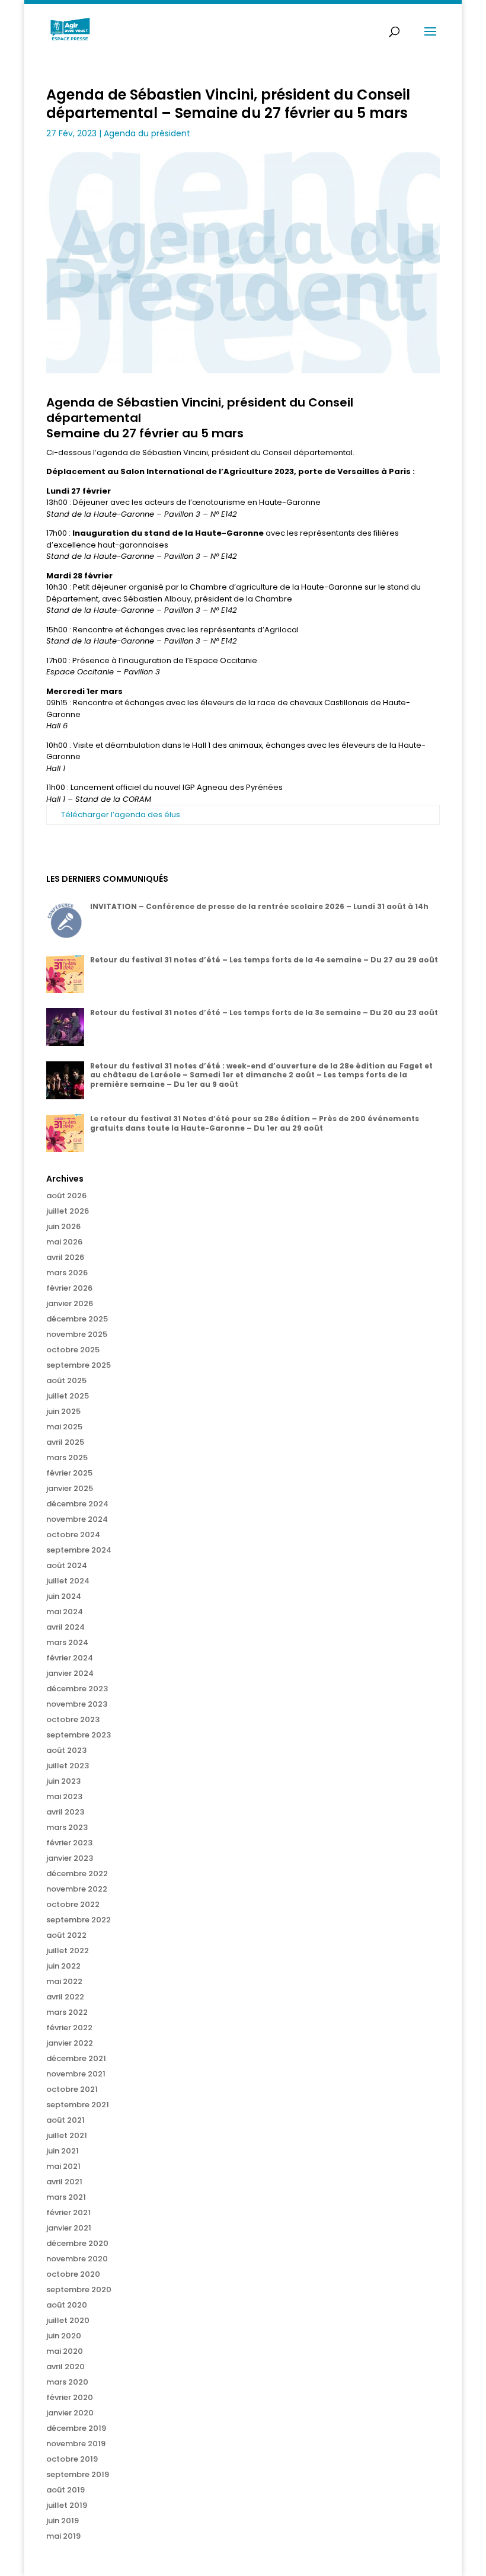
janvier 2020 (70, 2413)
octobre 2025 (73, 1350)
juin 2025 (63, 1411)
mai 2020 (65, 2351)
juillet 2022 (68, 1951)
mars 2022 (67, 2012)
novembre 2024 (77, 1519)
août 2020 (67, 2305)
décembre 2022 (77, 1873)
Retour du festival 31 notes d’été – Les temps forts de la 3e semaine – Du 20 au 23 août (264, 1012)
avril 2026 (65, 1257)
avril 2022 (65, 1997)
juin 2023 (63, 1781)
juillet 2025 (68, 1396)
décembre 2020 (77, 2243)
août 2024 (67, 1565)
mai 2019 (63, 2536)
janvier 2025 (70, 1488)
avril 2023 (65, 1812)
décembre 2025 (77, 1319)
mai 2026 (64, 1242)
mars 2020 (67, 2382)
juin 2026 (63, 1226)
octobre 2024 (73, 1535)
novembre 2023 (77, 1704)
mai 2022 (64, 1981)
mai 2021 (63, 2166)
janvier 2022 (70, 2043)
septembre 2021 (78, 2105)
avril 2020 (65, 2367)
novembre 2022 (77, 1889)
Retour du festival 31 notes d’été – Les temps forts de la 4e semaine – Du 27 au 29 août (264, 960)
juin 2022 (63, 1966)
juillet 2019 (67, 2505)
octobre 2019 (72, 2459)
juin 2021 (63, 2151)
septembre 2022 (79, 1920)
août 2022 (66, 1935)
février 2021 (68, 2212)
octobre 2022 (73, 1904)
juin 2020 (64, 2336)
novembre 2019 (76, 2444)
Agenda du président (147, 133)
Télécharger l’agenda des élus (121, 815)
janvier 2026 (70, 1303)
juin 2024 (64, 1596)
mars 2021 (66, 2197)
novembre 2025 (77, 1334)
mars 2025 (67, 1457)
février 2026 (69, 1288)
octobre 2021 (72, 2089)
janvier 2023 (70, 1858)
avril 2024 (65, 1627)
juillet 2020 (68, 2320)
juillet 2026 (68, 1211)
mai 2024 (65, 1612)
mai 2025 (64, 1427)
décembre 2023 (77, 1689)
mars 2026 (67, 1273)
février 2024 (70, 1658)
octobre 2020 (73, 2274)
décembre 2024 (77, 1504)
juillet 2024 (68, 1581)
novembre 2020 (77, 2259)
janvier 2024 (70, 1673)
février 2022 (69, 2028)
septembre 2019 (78, 2474)
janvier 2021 (69, 2228)
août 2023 (66, 1750)
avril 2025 (65, 1442)
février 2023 (69, 1843)
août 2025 (66, 1380)
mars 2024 (67, 1642)
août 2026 (66, 1196)
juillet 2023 (68, 1766)
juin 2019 (63, 2521)
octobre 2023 (73, 1719)
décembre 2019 (76, 2428)
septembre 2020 (79, 2289)
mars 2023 (67, 1827)
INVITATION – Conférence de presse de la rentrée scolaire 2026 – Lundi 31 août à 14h (259, 906)
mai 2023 (64, 1796)
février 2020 (70, 2397)
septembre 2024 (79, 1550)
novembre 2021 (76, 2074)
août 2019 (65, 2490)
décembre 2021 (76, 2058)
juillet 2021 (67, 2135)
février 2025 (69, 1473)
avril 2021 (64, 2182)
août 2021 (65, 2120)
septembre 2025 (79, 1365)
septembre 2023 (79, 1735)
